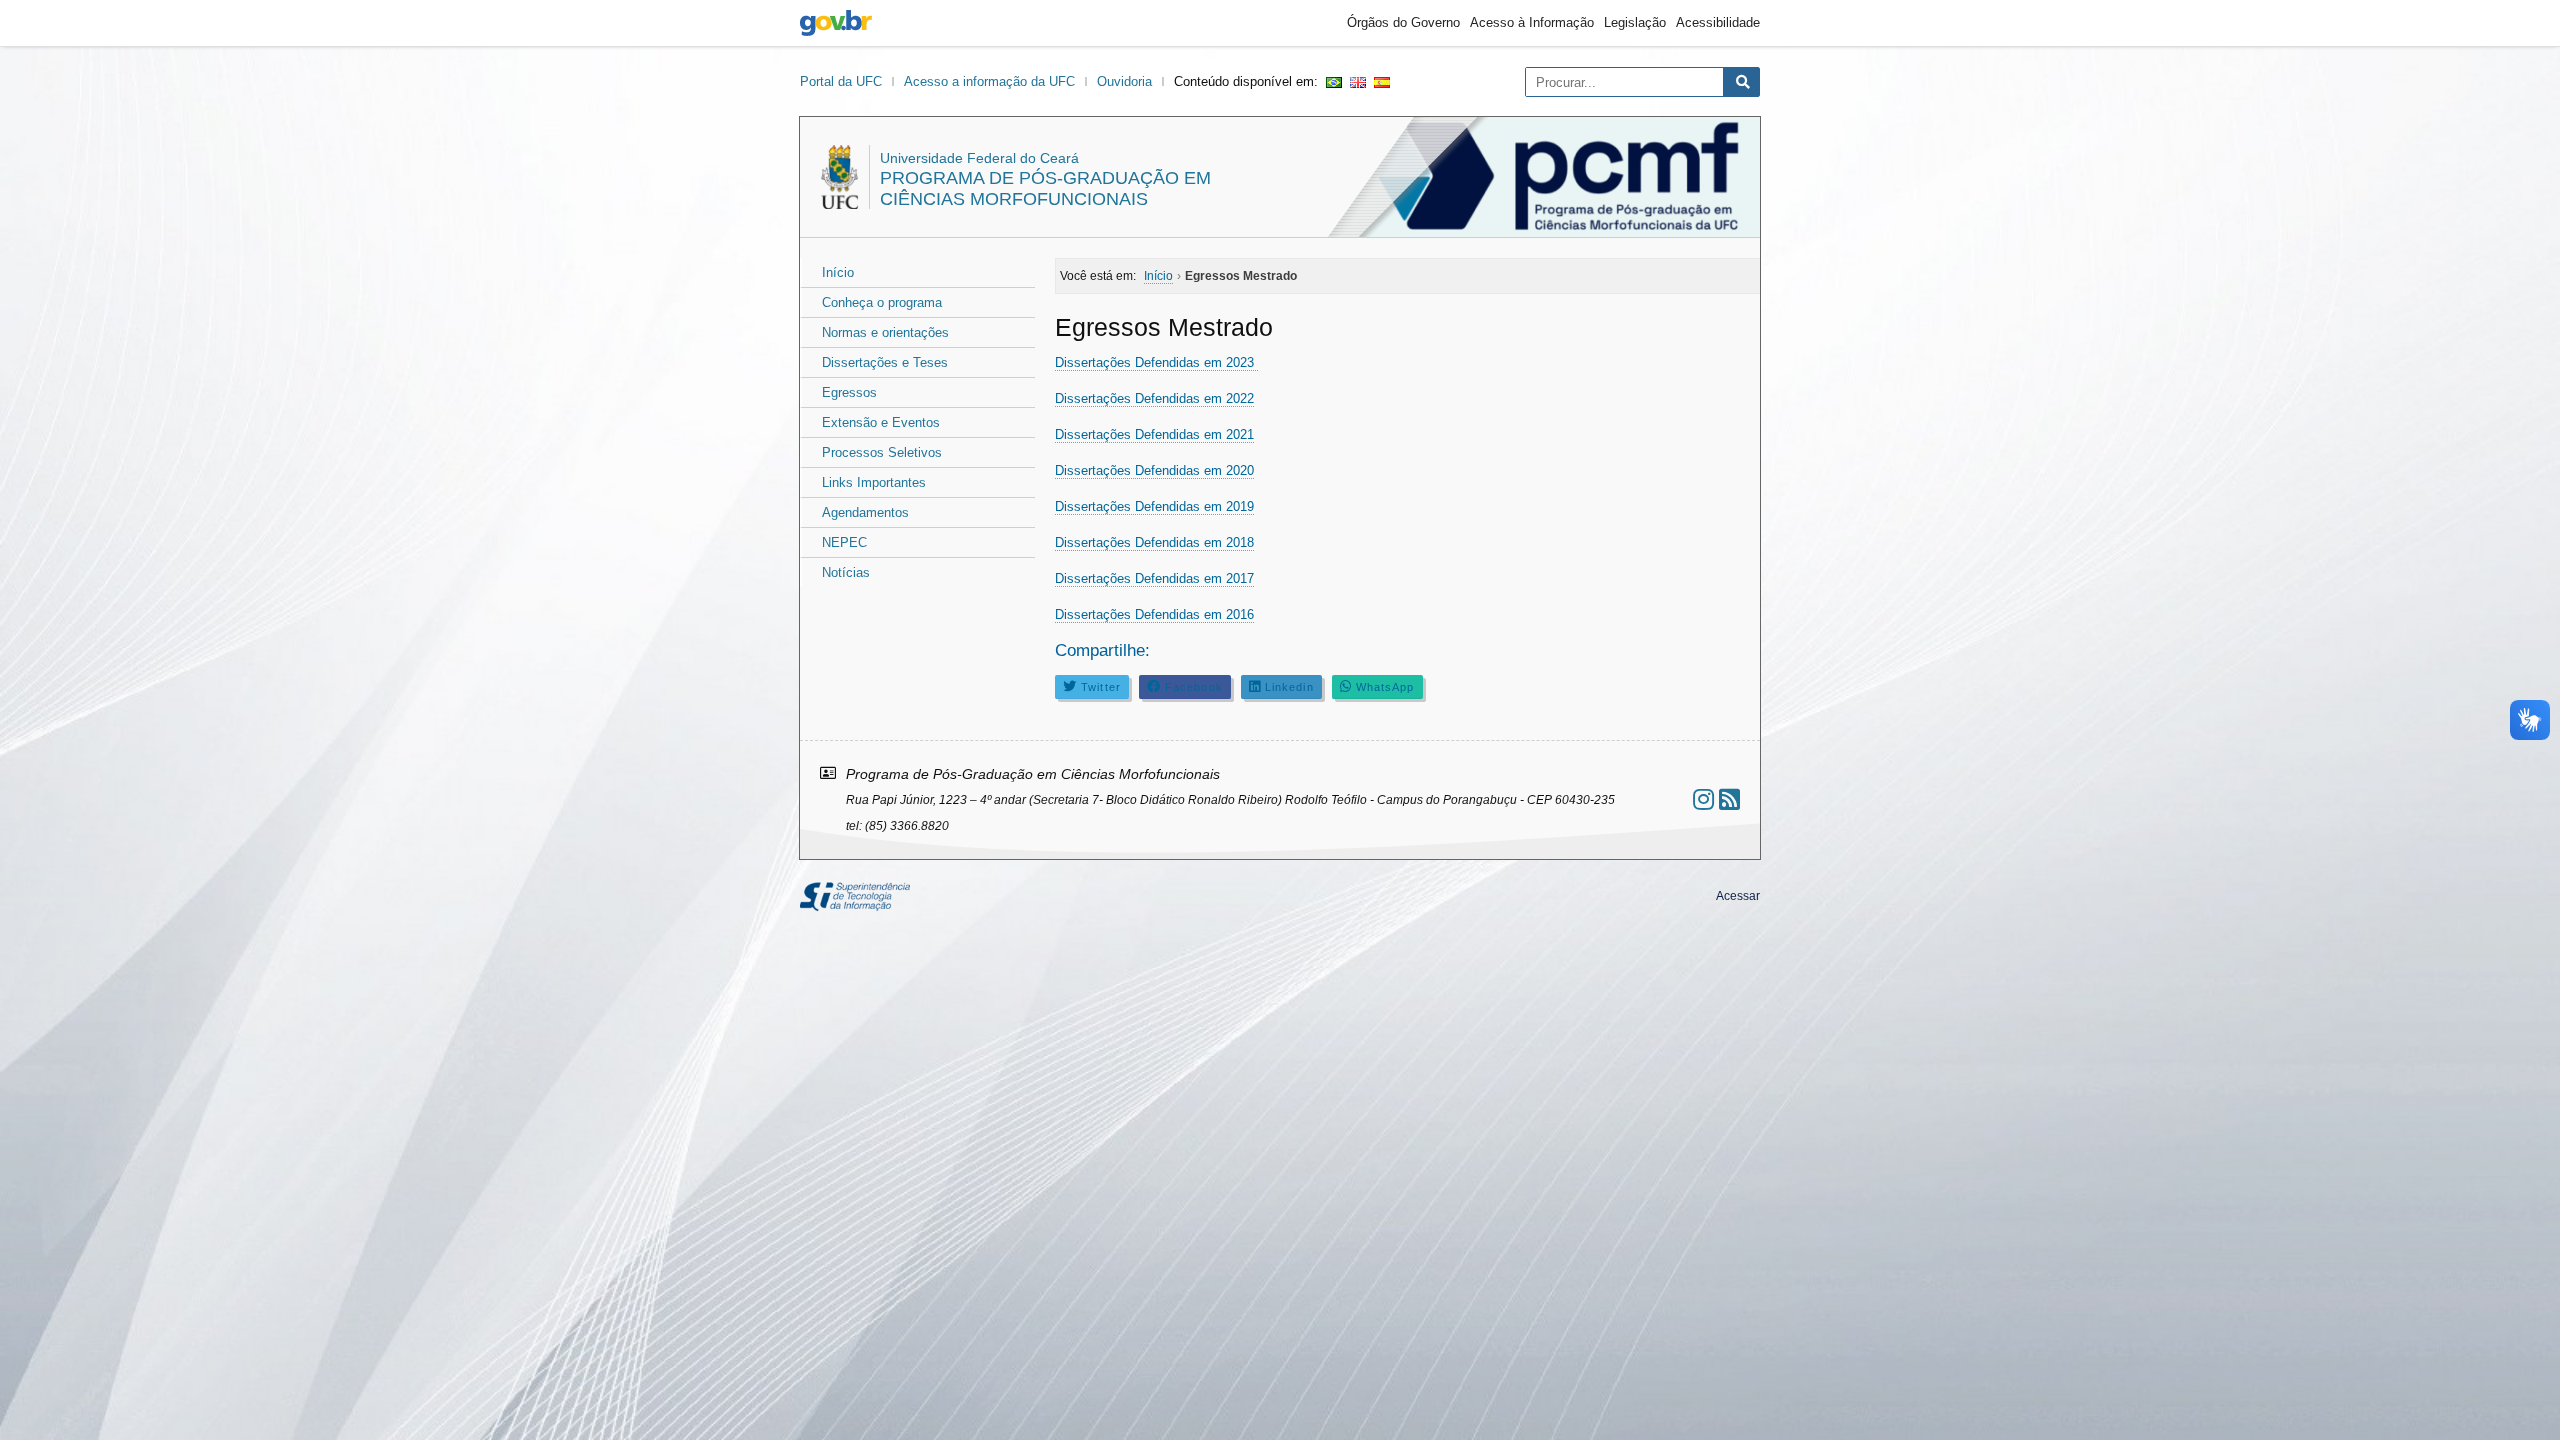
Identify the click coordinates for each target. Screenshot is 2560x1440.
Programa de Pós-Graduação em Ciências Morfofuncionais (1045, 188)
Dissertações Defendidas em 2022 (1154, 398)
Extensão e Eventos (881, 422)
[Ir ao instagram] (1703, 799)
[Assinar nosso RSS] (1729, 799)
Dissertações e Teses (885, 362)
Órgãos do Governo (1403, 22)
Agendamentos (865, 512)
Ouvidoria (1124, 81)
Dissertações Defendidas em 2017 (1154, 578)
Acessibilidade (1718, 22)
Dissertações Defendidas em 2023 (1156, 362)
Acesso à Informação (1532, 22)
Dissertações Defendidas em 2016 (1154, 614)
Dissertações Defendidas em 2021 (1154, 434)
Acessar (1738, 896)
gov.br (836, 23)
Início (838, 272)
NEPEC (844, 542)
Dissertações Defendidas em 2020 (1154, 470)
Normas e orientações (885, 332)
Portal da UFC (841, 81)
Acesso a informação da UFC (989, 81)
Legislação (1635, 22)
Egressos (849, 392)
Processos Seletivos (882, 452)
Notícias (846, 572)
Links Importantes (874, 482)
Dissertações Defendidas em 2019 (1154, 506)
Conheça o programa (882, 302)
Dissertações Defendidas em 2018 (1154, 542)
